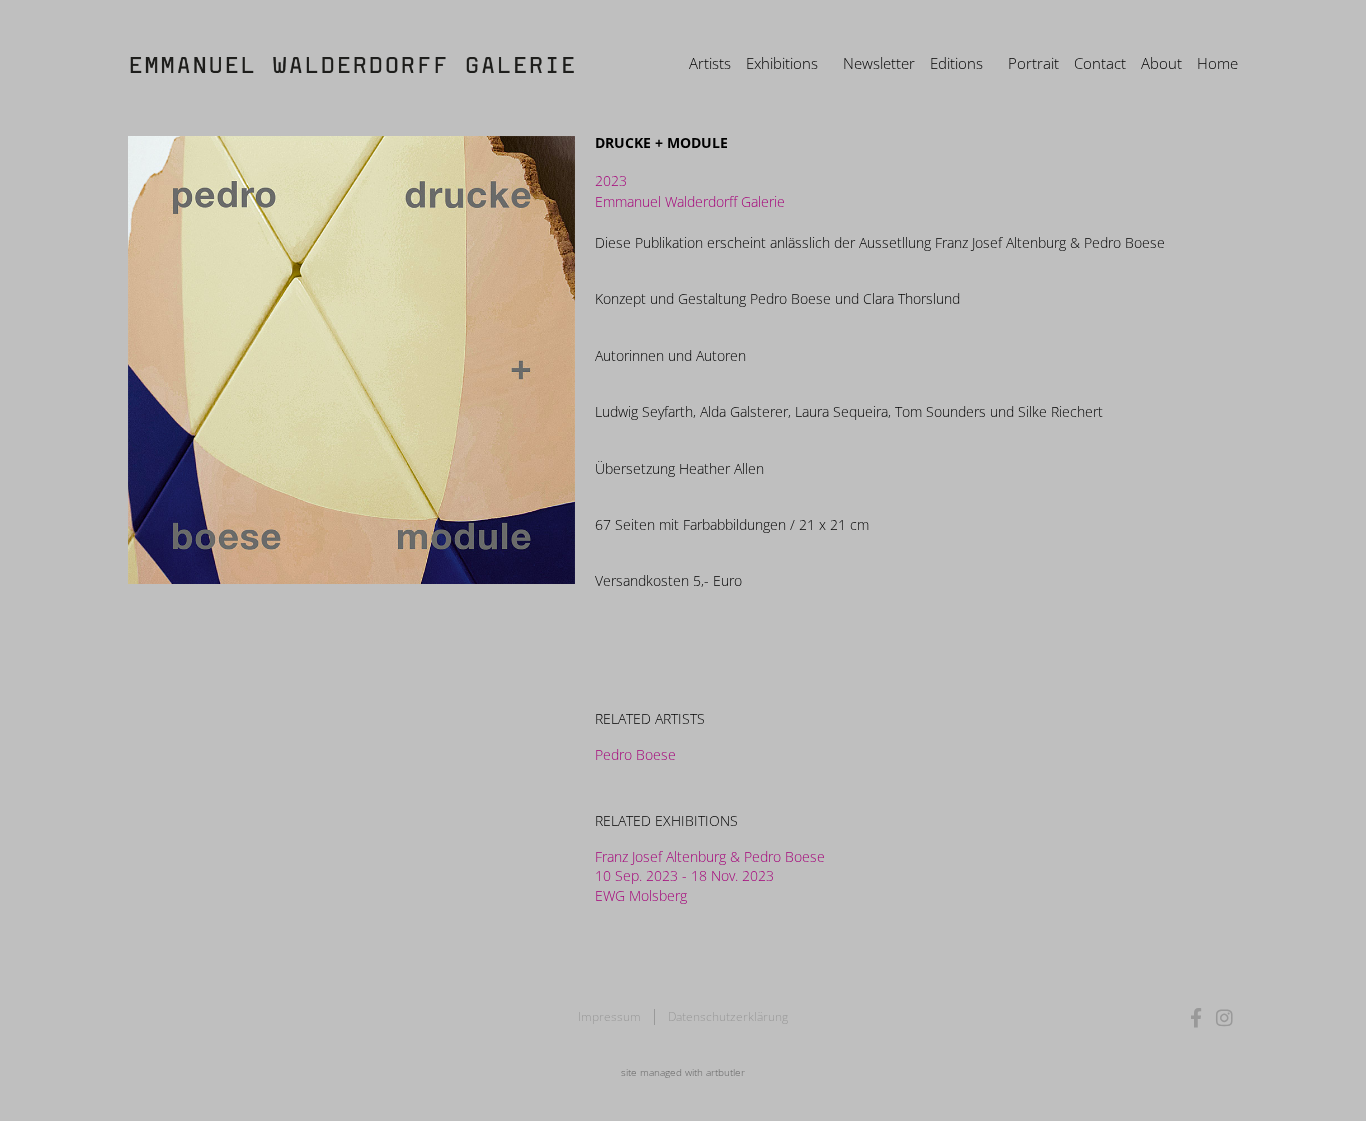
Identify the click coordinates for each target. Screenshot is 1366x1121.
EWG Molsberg (641, 895)
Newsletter (879, 63)
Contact (1100, 63)
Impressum (609, 1016)
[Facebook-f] (1196, 1017)
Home (1217, 63)
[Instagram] (1224, 1017)
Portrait (1033, 63)
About (1161, 63)
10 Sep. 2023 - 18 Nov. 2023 (684, 875)
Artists (710, 63)
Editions (956, 63)
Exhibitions (782, 63)
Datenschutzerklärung (728, 1016)
